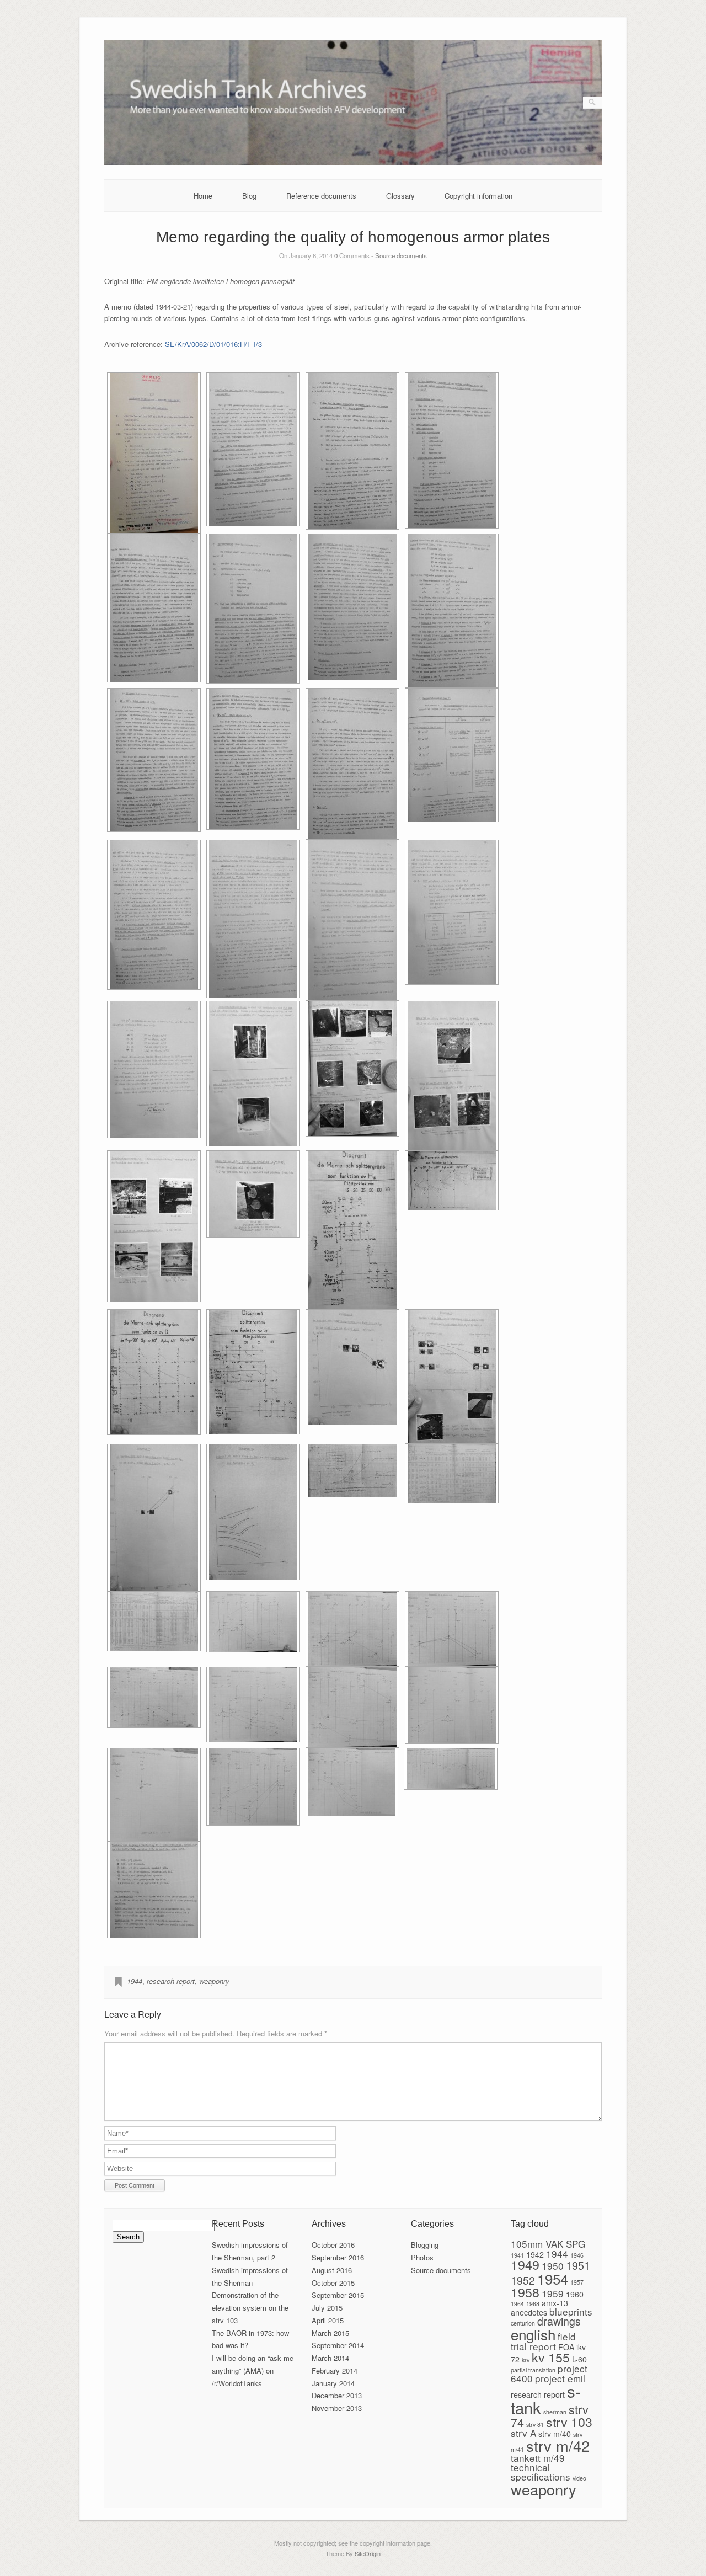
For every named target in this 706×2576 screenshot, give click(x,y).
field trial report (543, 2341)
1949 (525, 2264)
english (533, 2334)
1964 (517, 2304)
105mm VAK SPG (548, 2244)
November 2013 (337, 2408)
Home (203, 196)
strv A (523, 2433)
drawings (559, 2321)
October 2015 (333, 2283)
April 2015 (328, 2320)
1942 (535, 2254)
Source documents (401, 255)
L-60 (579, 2359)
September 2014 (338, 2345)
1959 (553, 2293)
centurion (523, 2323)
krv (526, 2360)
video (579, 2478)
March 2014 (330, 2358)
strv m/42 (558, 2446)
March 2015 (330, 2333)
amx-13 (555, 2303)
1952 (523, 2280)
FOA (566, 2347)
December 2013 (337, 2395)
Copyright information (478, 196)
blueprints (571, 2311)
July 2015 (327, 2308)
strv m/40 (555, 2434)
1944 (135, 1981)
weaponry (214, 1981)
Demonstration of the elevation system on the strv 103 (250, 2308)
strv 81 (535, 2425)
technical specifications (541, 2472)
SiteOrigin (368, 2553)
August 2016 (332, 2270)
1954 (553, 2278)
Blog (249, 196)
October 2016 (333, 2245)
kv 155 (551, 2357)
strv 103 (569, 2422)
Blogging (425, 2245)
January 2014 (333, 2383)
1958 (525, 2292)
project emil (560, 2378)
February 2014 (335, 2370)
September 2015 (338, 2295)
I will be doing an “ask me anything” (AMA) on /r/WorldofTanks (253, 2370)
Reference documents (321, 196)
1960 (575, 2294)
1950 (553, 2266)
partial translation (533, 2370)
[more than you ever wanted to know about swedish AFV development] (353, 162)
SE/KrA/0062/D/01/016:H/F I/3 (213, 344)
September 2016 (338, 2257)
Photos (422, 2257)
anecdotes (529, 2312)
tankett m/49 (538, 2458)
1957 (577, 2282)
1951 (578, 2265)
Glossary (400, 196)
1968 (533, 2304)
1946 (577, 2255)
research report (171, 1981)
